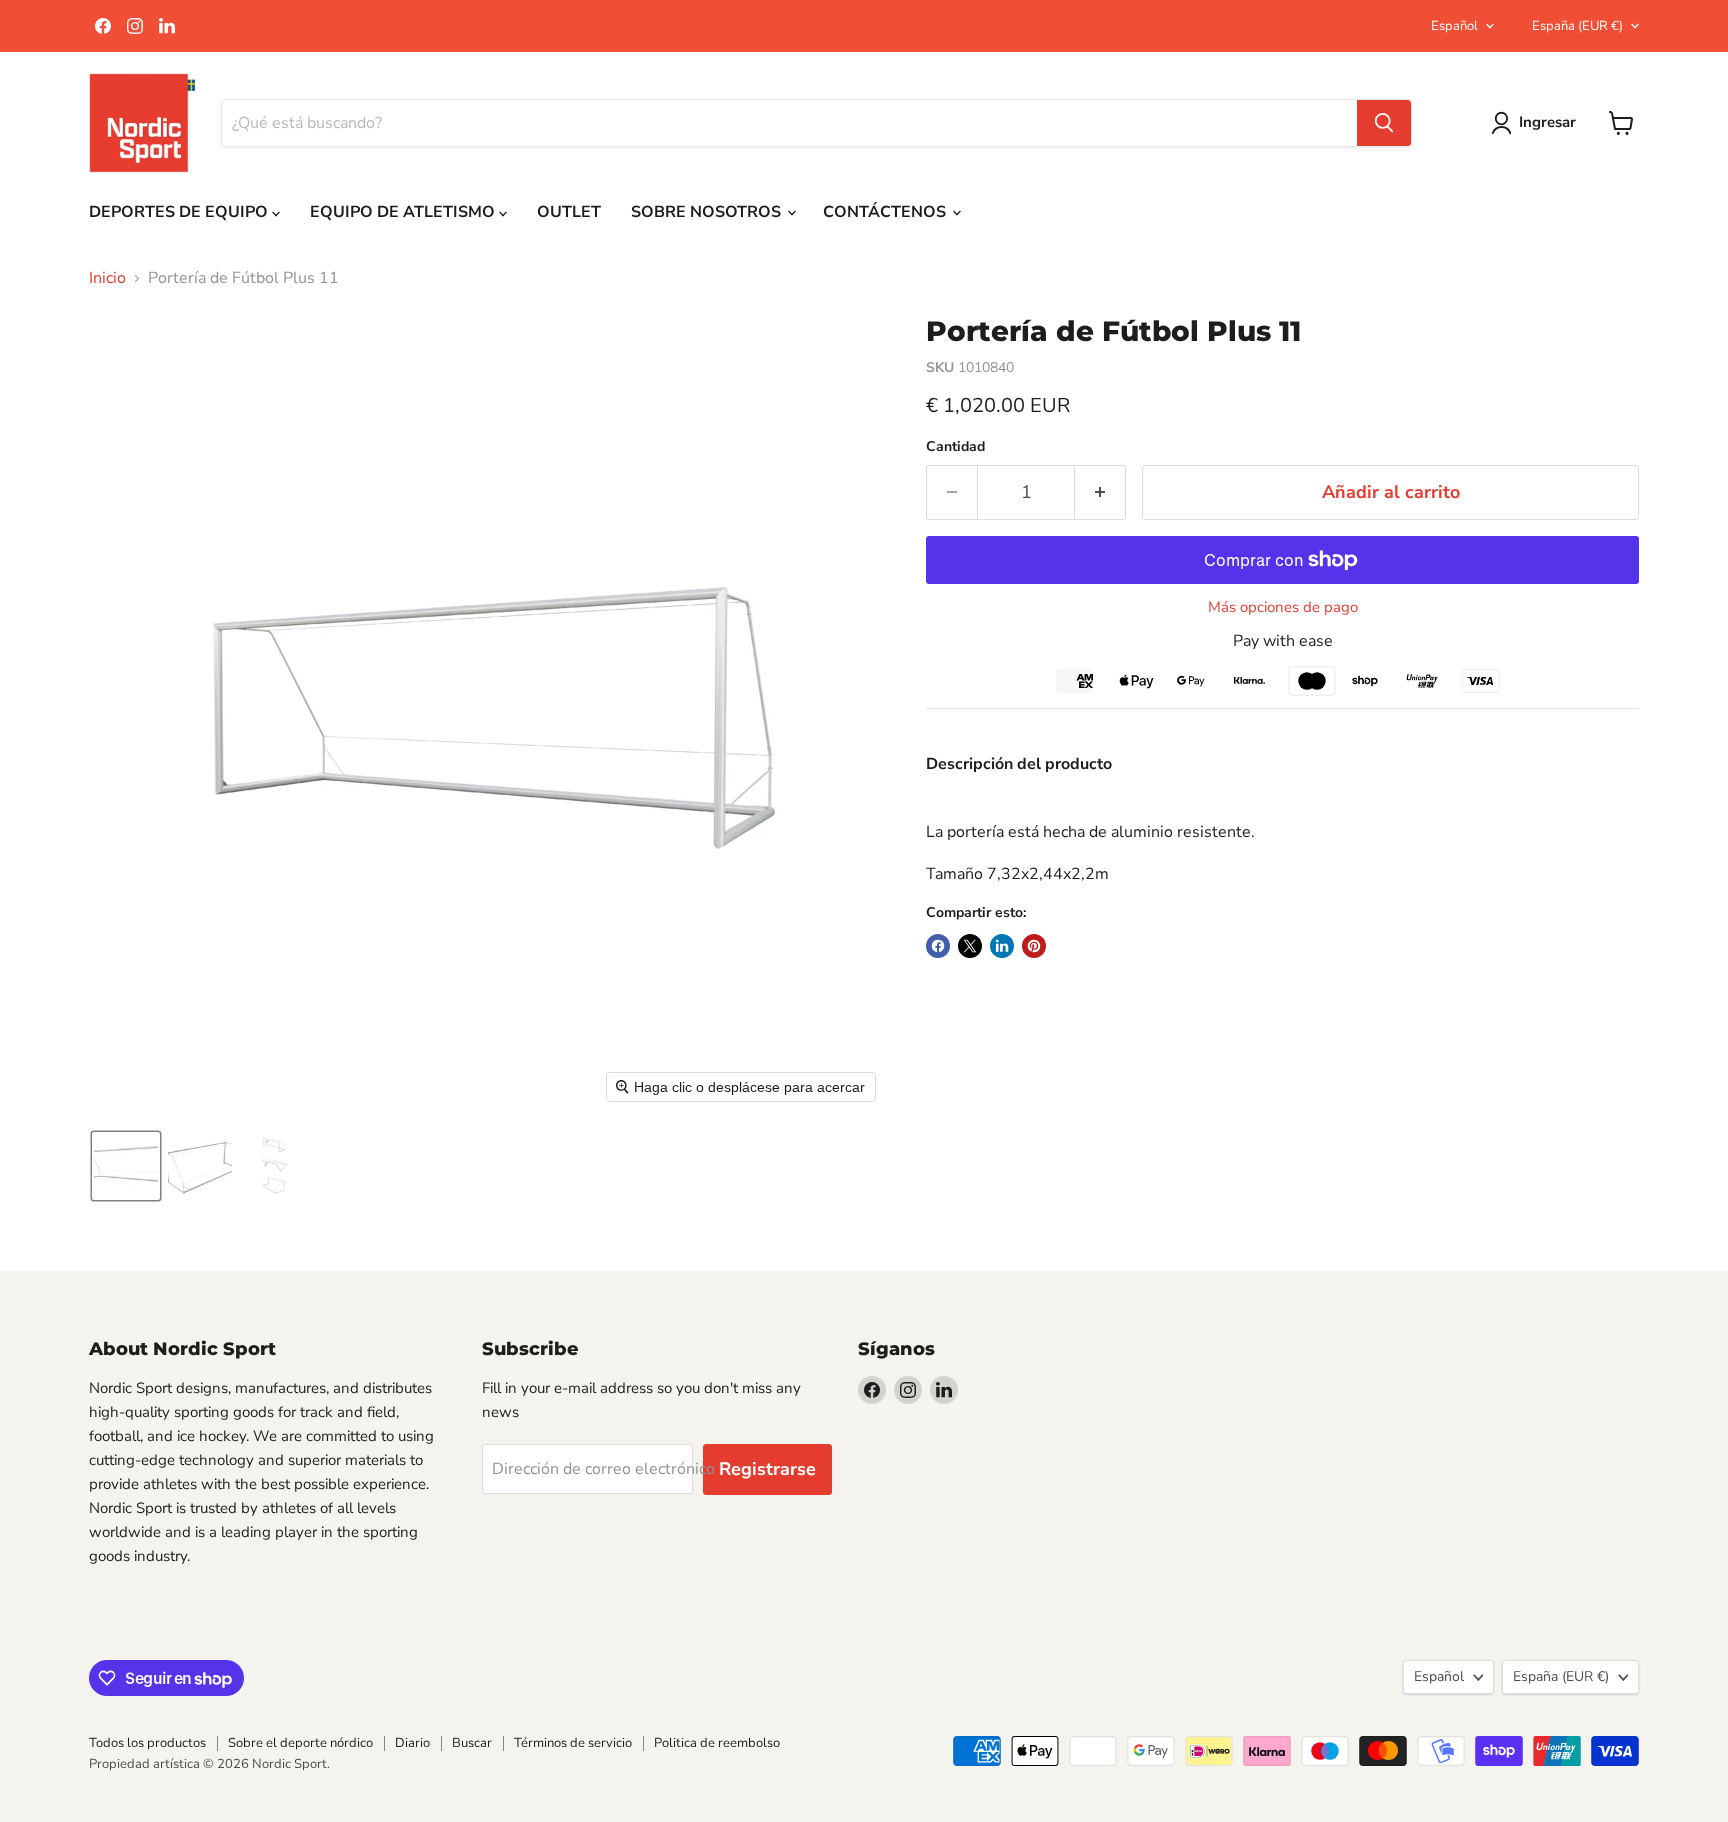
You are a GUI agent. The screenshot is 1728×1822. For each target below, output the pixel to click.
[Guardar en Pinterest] (1034, 946)
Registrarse (767, 1469)
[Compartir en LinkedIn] (1002, 946)
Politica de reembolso (717, 1743)
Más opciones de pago (1283, 607)
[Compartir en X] (970, 946)
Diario (412, 1743)
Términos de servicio (573, 1743)
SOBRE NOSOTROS (708, 212)
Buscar (472, 1743)
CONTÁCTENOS (886, 212)
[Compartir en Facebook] (938, 946)
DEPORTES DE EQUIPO (180, 212)
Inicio (107, 278)
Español (1454, 26)
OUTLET (569, 212)
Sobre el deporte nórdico (300, 1743)
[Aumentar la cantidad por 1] (1100, 492)
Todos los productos (147, 1743)
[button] (126, 1166)
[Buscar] (1384, 123)
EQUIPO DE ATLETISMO (404, 212)
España (1577, 26)
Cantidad (955, 447)
